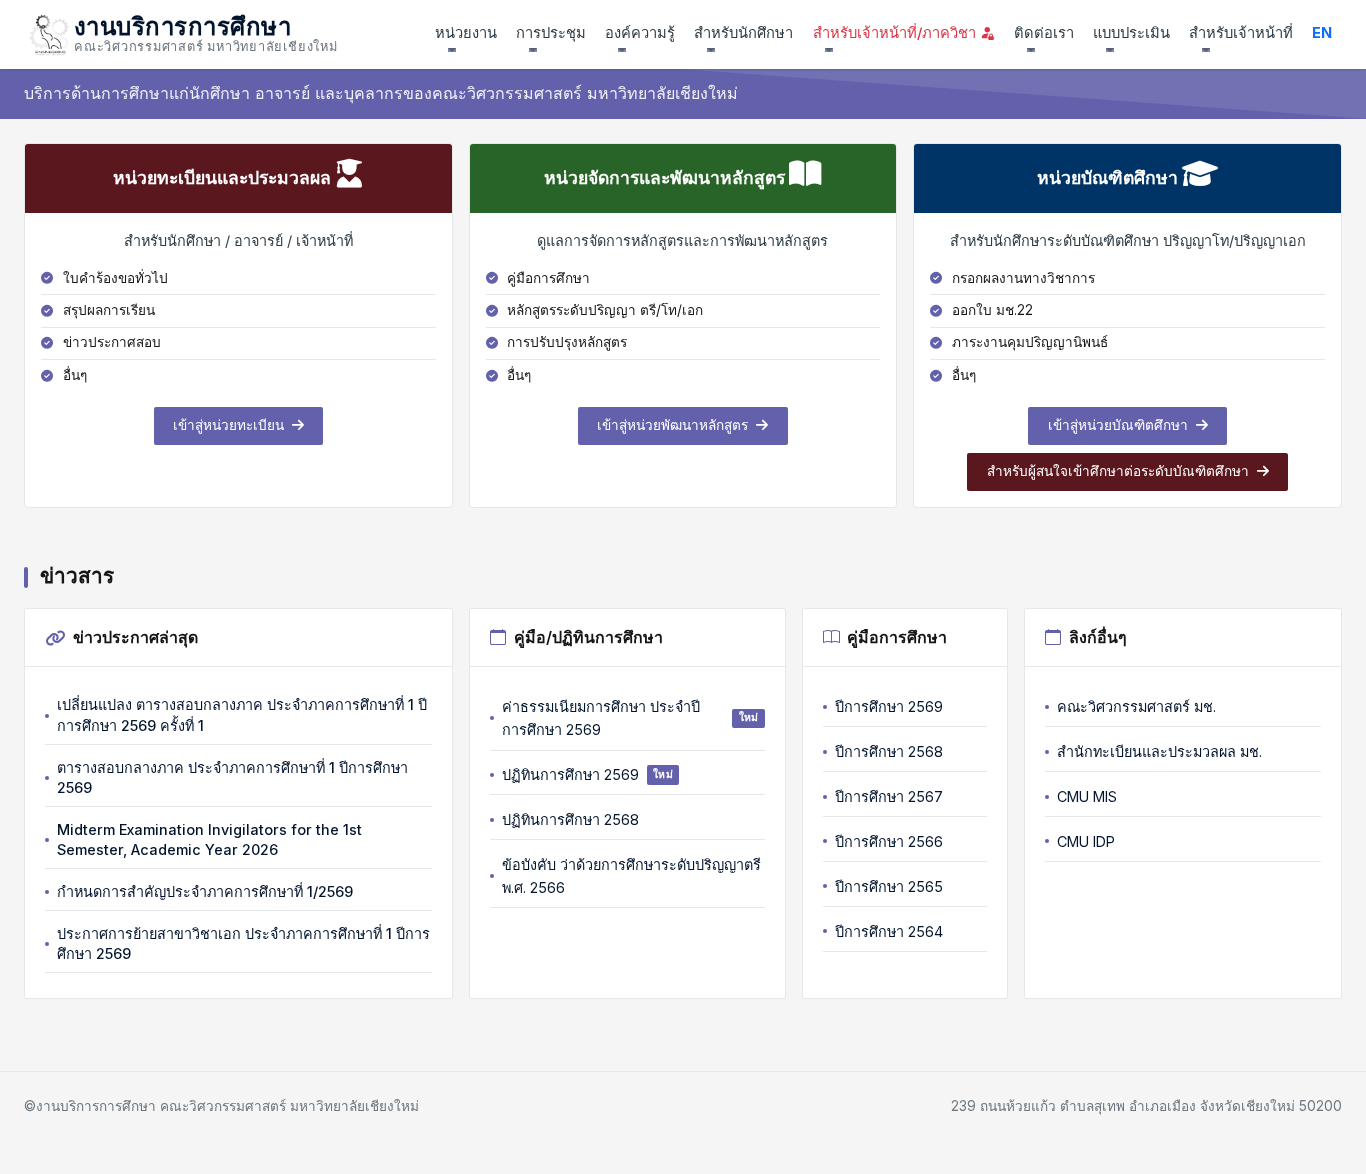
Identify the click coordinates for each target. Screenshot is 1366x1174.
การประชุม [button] (551, 33)
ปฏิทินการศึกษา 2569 (587, 774)
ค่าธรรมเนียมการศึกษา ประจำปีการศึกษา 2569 (630, 718)
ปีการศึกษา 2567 (889, 796)
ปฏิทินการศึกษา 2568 (570, 819)
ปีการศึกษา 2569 (889, 706)
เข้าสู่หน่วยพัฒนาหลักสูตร (674, 425)
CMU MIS (1087, 796)
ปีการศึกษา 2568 (889, 751)
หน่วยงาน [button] (466, 33)
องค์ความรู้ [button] (640, 33)
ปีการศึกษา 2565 (889, 886)
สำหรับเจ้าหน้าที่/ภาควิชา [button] (896, 33)
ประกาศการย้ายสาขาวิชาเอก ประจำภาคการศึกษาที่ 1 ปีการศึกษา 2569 (243, 943)
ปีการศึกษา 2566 (889, 841)
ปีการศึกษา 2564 (889, 931)
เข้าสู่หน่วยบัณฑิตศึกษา (1120, 425)
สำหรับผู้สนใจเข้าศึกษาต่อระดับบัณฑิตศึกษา (1120, 471)
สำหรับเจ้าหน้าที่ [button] (1241, 33)
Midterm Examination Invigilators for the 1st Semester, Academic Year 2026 (209, 839)
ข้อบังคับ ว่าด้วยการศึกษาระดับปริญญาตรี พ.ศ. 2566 (631, 876)
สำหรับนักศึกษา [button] (743, 33)
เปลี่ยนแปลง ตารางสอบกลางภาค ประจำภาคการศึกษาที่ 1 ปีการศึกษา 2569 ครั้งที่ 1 (242, 714)
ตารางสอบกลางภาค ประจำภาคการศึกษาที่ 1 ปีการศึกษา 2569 (232, 777)
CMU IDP (1086, 841)
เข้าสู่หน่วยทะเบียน (230, 425)
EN (1322, 33)
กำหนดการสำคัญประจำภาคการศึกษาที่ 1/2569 (205, 891)
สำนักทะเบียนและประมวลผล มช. (1159, 751)
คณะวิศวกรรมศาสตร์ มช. (1136, 706)
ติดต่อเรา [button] (1044, 33)
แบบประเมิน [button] (1131, 33)
